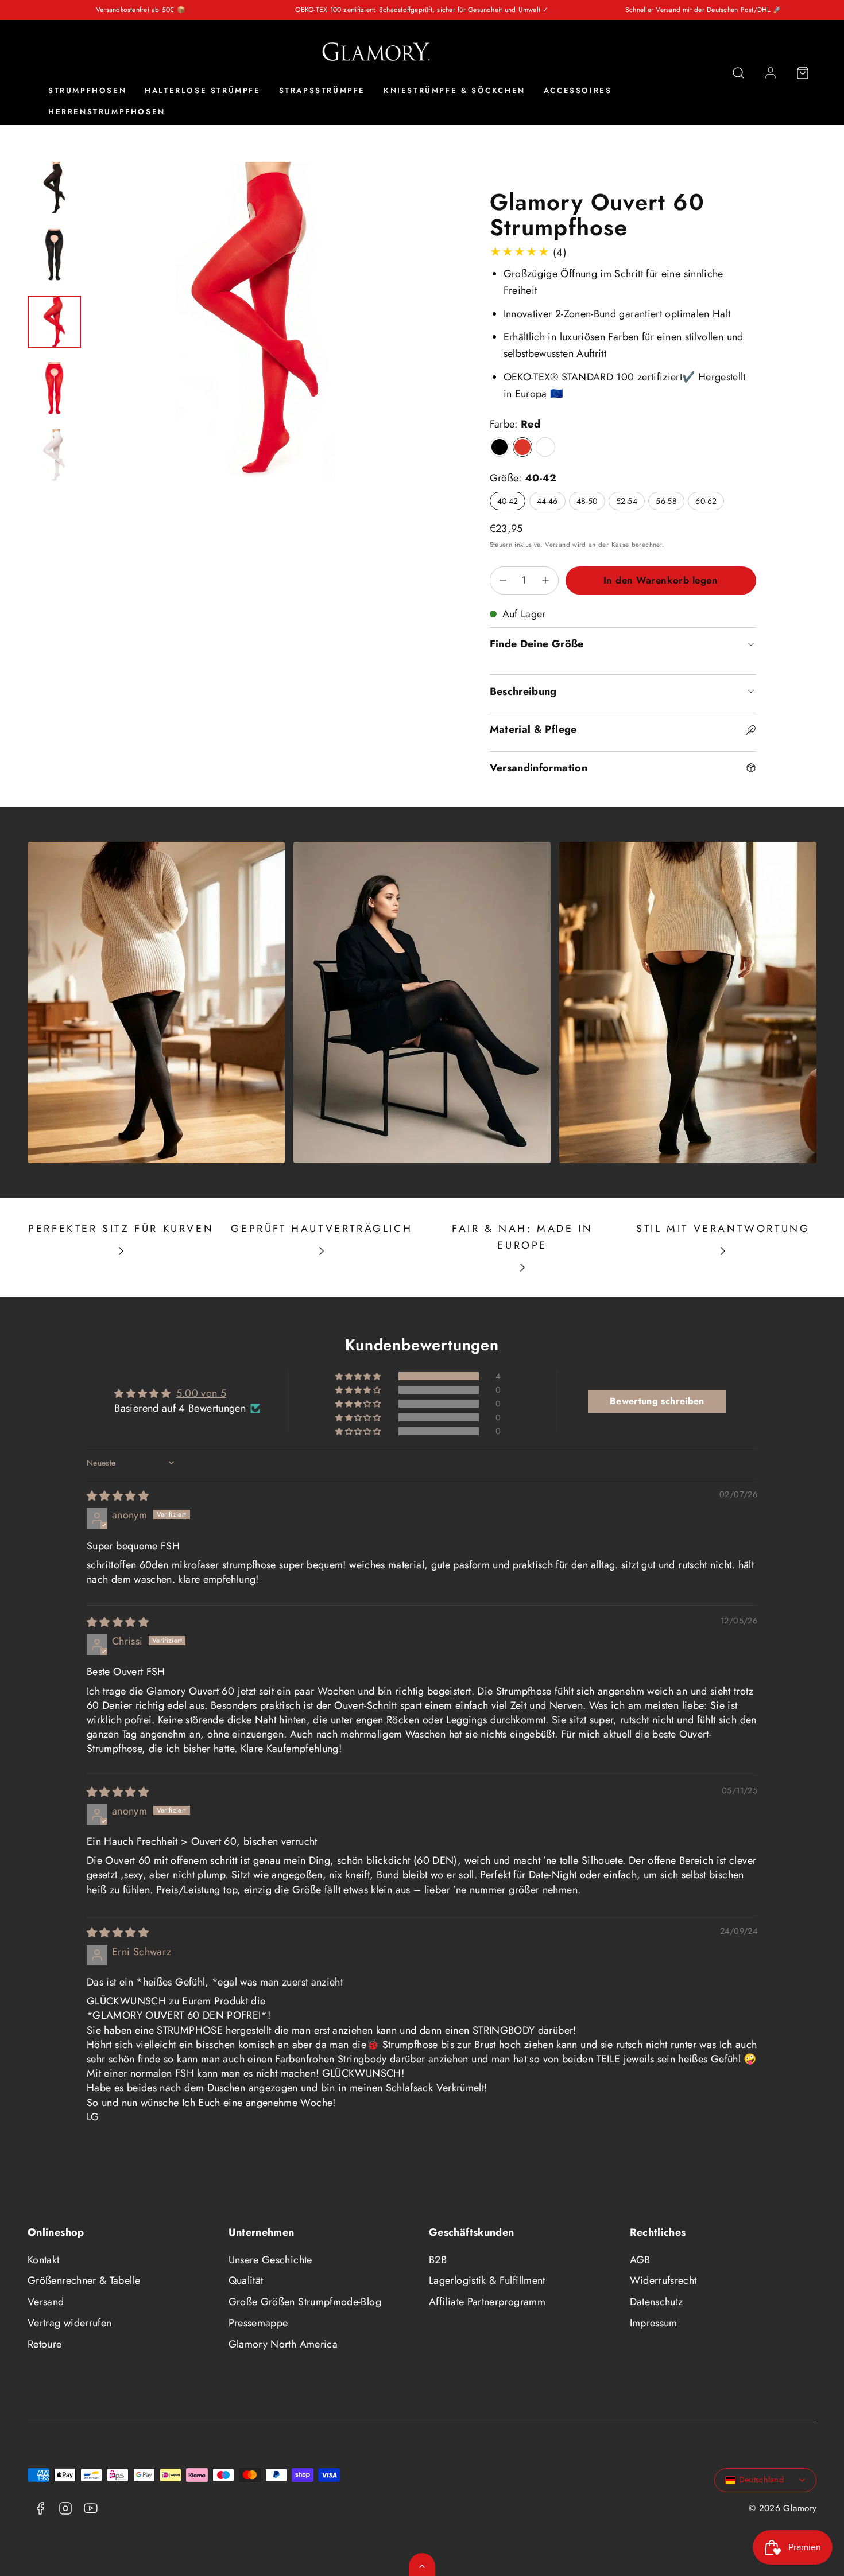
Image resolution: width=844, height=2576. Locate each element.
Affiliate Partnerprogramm (487, 2302)
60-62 (706, 501)
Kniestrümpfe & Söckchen (454, 91)
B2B (438, 2260)
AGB (640, 2260)
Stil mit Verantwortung (723, 1229)
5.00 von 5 (202, 1393)
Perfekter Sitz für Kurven (121, 1229)
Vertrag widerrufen (69, 2323)
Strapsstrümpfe (322, 91)
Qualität (246, 2280)
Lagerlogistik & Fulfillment (487, 2280)
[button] (738, 73)
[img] (118, 1496)
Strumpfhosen (87, 91)
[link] (771, 73)
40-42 (508, 501)
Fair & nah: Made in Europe (522, 1237)
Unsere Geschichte (270, 2260)
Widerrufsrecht (663, 2280)
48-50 (587, 501)
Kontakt (44, 2260)
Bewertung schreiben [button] (657, 1401)
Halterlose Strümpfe (202, 91)
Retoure (45, 2344)
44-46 (547, 501)
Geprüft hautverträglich (322, 1229)
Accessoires (578, 91)
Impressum (654, 2323)
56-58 (666, 501)
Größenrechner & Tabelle (84, 2280)
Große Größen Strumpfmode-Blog (305, 2302)
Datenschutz (657, 2302)
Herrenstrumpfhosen (107, 112)
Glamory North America (283, 2344)
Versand (557, 544)
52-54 (627, 501)
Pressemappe (258, 2323)
